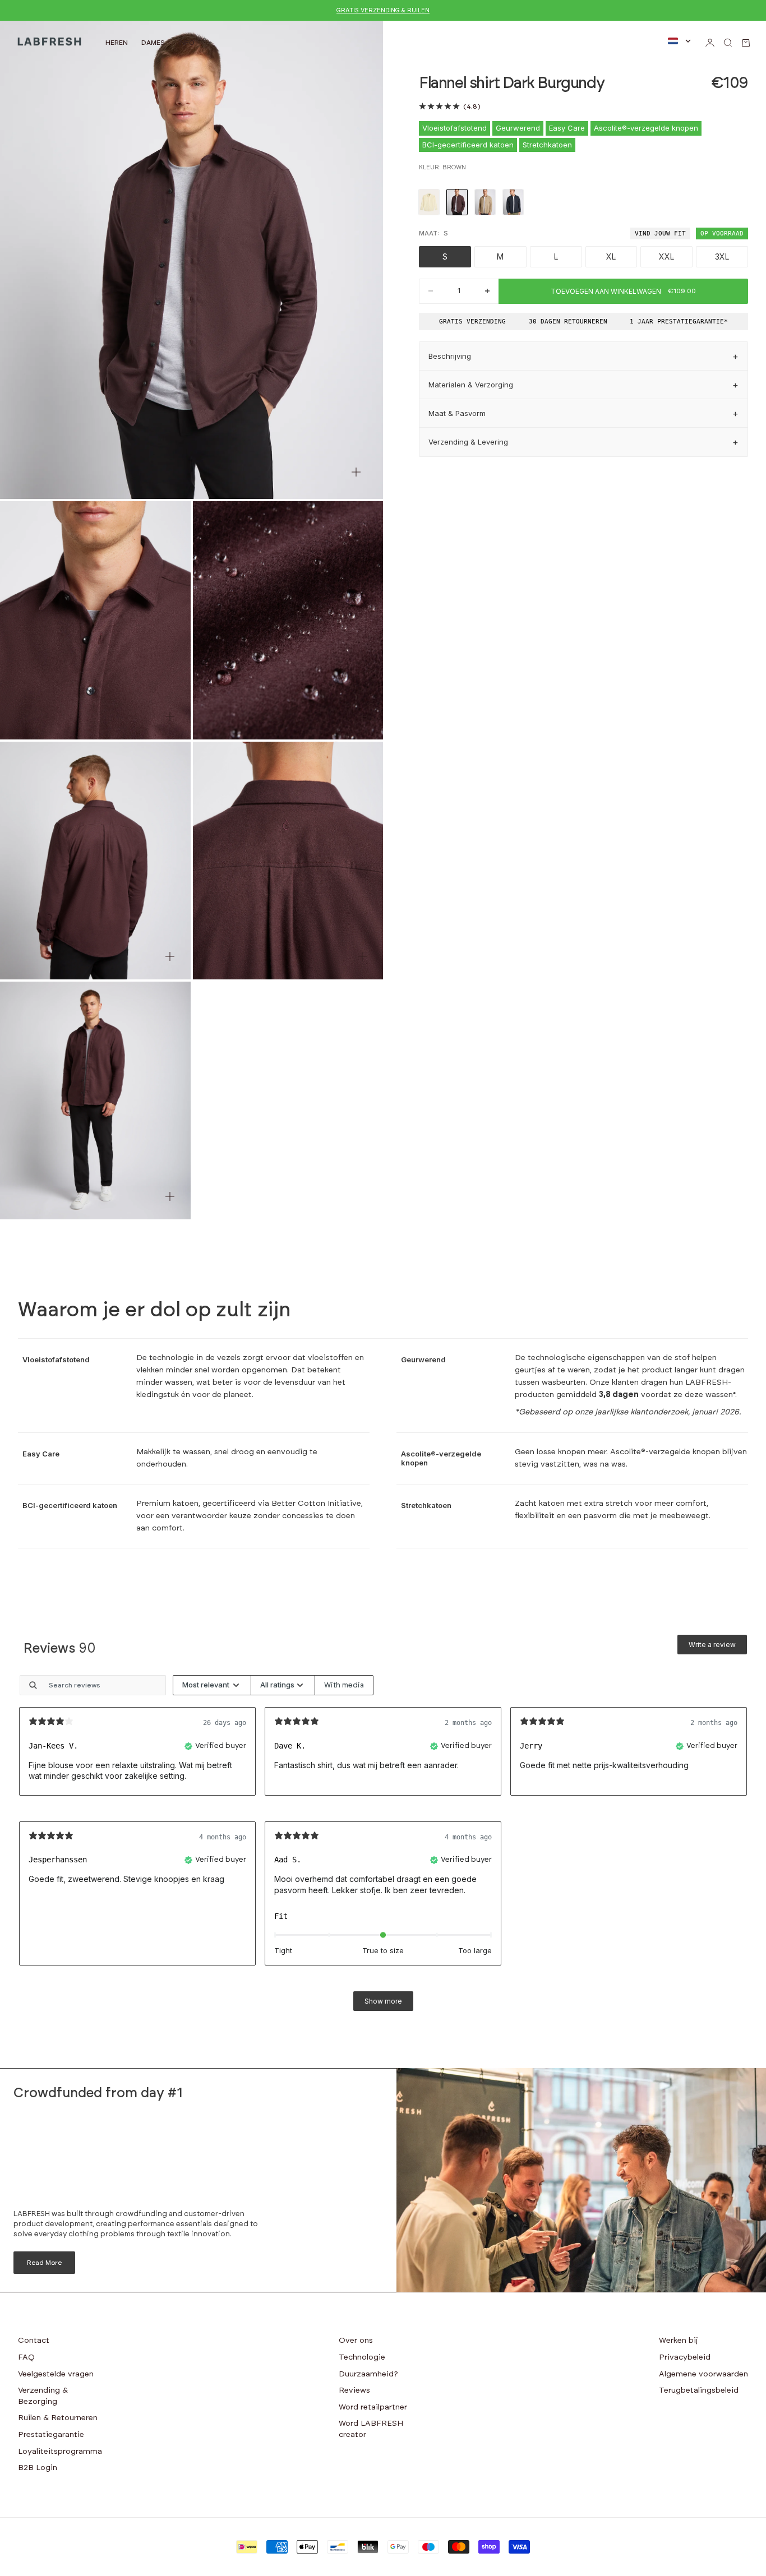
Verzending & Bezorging (43, 2396)
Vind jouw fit (660, 233)
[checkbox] (344, 1685)
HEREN (117, 43)
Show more (383, 2001)
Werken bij (679, 2341)
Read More (44, 2263)
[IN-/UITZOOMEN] (356, 472)
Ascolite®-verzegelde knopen (646, 128)
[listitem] (429, 202)
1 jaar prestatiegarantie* (679, 322)
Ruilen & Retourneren (58, 2418)
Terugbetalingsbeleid (699, 2390)
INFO (186, 43)
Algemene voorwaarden (703, 2374)
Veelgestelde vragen (56, 2374)
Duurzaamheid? (368, 2374)
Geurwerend (518, 128)
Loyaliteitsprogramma (60, 2452)
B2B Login (38, 2468)
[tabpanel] (383, 1848)
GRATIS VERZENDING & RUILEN (383, 10)
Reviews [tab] (60, 1649)
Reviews (354, 2390)
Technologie (362, 2357)
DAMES (153, 43)
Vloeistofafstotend (454, 128)
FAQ (26, 2357)
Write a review (712, 1645)
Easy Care (567, 128)
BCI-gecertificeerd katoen (468, 145)
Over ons (356, 2341)
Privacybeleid (685, 2357)
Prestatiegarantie (51, 2435)
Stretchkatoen (547, 145)
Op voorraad (722, 233)
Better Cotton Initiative (316, 1504)
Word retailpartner (373, 2407)
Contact (34, 2341)
